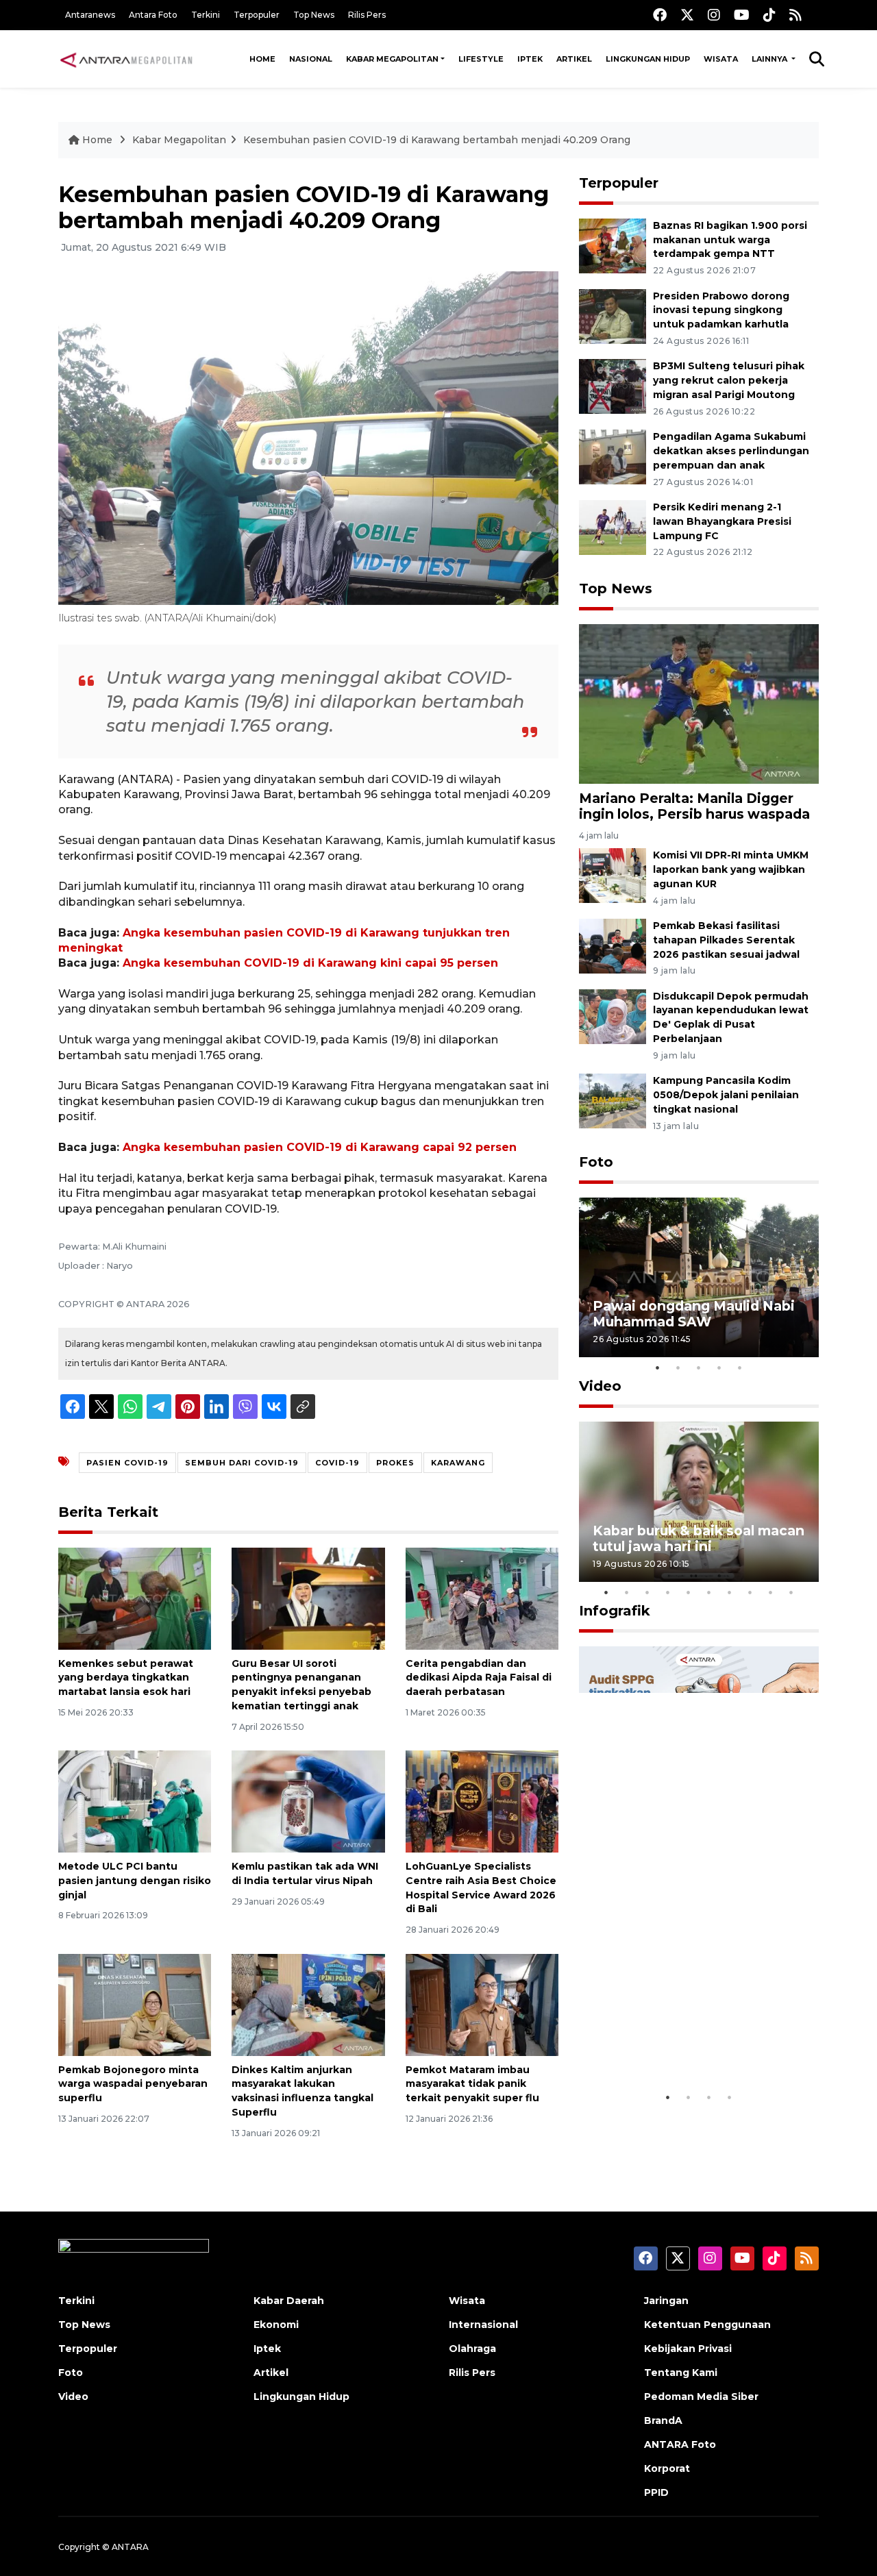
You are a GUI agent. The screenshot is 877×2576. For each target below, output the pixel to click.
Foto (596, 1162)
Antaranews (90, 15)
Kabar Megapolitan (392, 59)
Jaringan (666, 2301)
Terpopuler (257, 15)
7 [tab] (730, 1592)
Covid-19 (337, 1463)
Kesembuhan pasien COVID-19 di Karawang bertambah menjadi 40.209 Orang (437, 140)
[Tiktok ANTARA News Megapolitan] (769, 15)
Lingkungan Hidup (648, 59)
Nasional (311, 59)
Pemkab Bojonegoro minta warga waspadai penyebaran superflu (133, 2084)
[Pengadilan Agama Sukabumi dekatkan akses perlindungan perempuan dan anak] (613, 456)
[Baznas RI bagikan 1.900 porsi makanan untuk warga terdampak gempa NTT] (613, 245)
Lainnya (770, 59)
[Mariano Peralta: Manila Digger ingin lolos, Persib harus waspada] (699, 703)
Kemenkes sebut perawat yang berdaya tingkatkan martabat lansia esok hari (126, 1678)
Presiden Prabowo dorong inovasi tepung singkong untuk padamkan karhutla (721, 310)
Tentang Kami (681, 2373)
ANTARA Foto (680, 2444)
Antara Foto (153, 15)
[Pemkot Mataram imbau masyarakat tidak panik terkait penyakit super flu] (482, 2004)
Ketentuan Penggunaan (707, 2325)
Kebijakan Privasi (688, 2349)
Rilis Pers (367, 15)
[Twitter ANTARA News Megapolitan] (687, 15)
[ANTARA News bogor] (127, 59)
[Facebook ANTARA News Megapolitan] (660, 15)
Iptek (530, 59)
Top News (314, 15)
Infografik (615, 1611)
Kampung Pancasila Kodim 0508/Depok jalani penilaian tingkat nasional (726, 1095)
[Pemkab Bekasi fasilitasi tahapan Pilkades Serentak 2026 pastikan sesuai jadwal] (613, 945)
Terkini (206, 15)
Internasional (483, 2325)
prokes (395, 1463)
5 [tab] (740, 1367)
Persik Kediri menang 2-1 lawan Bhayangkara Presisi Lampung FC (722, 521)
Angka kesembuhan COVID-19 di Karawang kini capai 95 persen (310, 963)
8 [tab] (750, 1592)
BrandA (663, 2420)
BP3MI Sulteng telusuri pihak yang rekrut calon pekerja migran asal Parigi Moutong (729, 380)
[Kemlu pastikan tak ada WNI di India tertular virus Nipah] (308, 1801)
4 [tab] (719, 1367)
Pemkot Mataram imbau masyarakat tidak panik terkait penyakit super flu (472, 2084)
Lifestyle (481, 59)
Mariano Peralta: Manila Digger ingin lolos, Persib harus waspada (694, 806)
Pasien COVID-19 (127, 1463)
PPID (656, 2492)
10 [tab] (791, 1592)
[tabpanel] (699, 1277)
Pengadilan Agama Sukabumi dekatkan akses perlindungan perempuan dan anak (731, 451)
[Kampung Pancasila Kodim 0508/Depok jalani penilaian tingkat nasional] (613, 1101)
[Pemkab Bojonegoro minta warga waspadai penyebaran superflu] (135, 2004)
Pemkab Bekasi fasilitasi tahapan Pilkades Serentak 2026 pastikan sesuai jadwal (726, 940)
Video (600, 1386)
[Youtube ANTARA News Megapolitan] (742, 15)
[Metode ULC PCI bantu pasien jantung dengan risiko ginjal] (135, 1801)
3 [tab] (699, 1367)
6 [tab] (709, 1592)
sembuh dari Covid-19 (242, 1463)
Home (262, 59)
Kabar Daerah (289, 2301)
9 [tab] (771, 1592)
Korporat (667, 2468)
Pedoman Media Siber (701, 2397)
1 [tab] (658, 1367)
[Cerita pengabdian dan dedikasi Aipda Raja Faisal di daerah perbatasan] (482, 1597)
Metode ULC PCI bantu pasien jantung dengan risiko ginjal (135, 1881)
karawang (458, 1463)
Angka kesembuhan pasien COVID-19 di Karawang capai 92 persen (320, 1147)
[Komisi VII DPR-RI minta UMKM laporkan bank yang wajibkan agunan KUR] (613, 875)
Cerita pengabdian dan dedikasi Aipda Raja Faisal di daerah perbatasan (479, 1678)
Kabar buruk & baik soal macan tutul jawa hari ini (699, 1538)
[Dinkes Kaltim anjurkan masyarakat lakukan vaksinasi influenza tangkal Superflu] (308, 2004)
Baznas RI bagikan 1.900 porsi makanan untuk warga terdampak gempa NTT (730, 240)
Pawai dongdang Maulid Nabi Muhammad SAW (694, 1314)
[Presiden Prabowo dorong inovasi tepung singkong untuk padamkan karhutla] (613, 315)
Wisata (721, 59)
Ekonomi (276, 2325)
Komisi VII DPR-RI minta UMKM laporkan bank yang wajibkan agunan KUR (731, 869)
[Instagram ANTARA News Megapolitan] (714, 15)
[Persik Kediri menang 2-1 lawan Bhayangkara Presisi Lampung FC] (613, 527)
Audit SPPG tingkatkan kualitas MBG (673, 2042)
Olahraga (472, 2349)
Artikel (574, 59)
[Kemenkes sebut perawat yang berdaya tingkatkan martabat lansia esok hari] (135, 1597)
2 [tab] (678, 1367)
